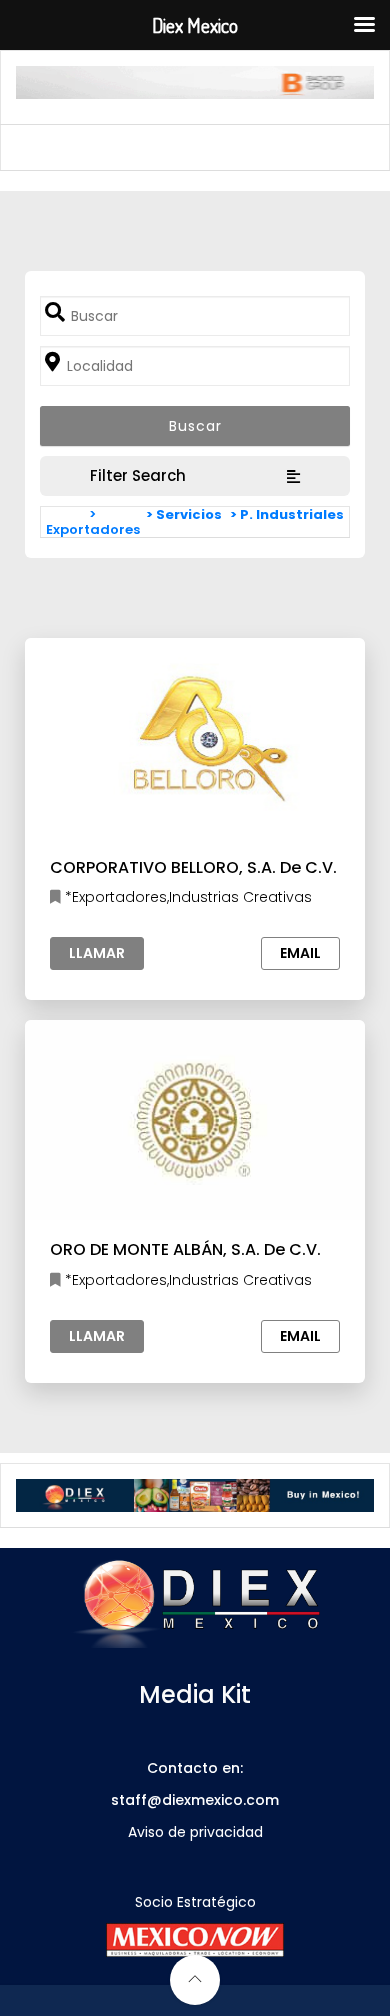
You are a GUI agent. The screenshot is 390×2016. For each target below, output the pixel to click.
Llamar (97, 953)
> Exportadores (93, 522)
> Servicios (184, 514)
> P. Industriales (287, 514)
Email (300, 953)
